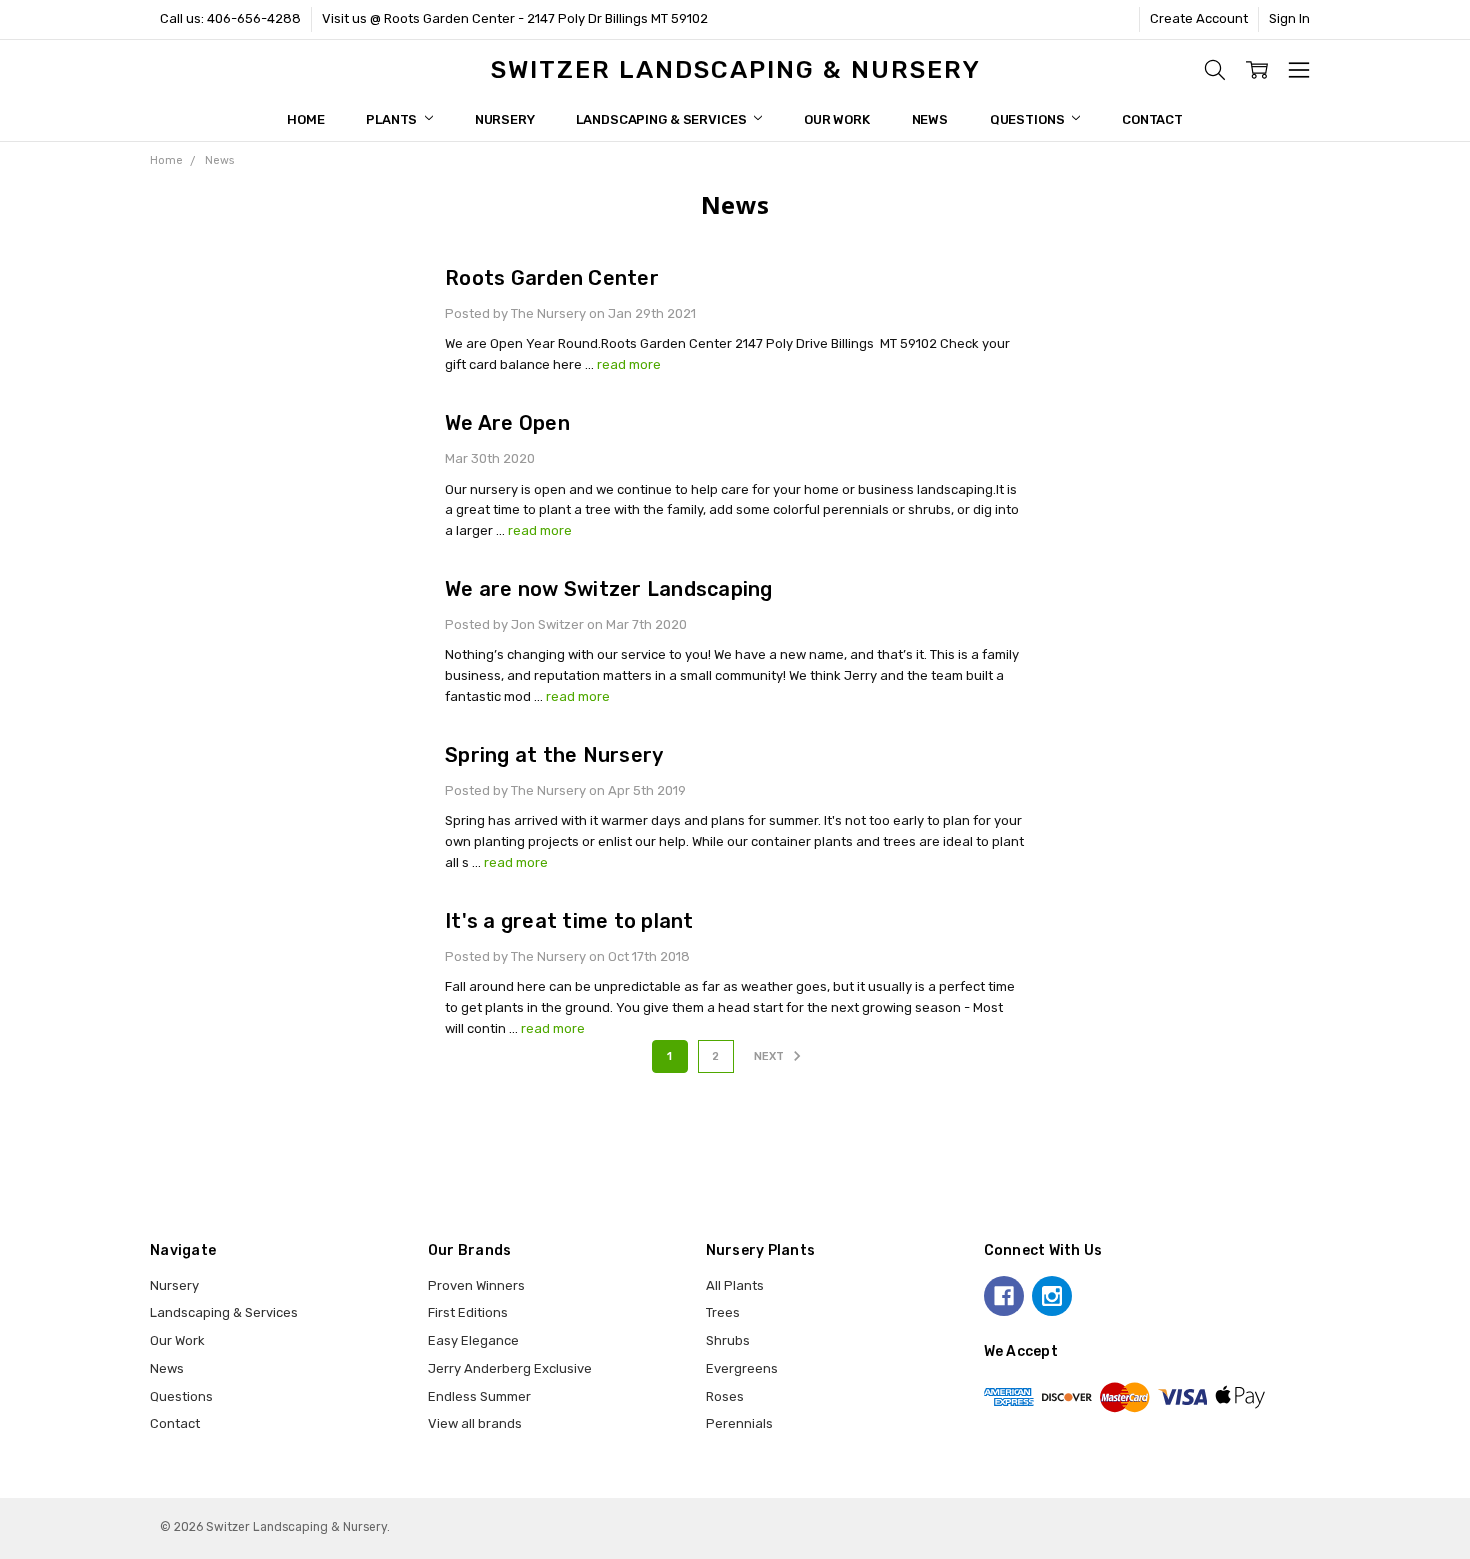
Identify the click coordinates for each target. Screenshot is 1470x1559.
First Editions (468, 1312)
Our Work (837, 119)
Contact (1152, 119)
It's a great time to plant (569, 921)
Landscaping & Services (662, 119)
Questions (1029, 119)
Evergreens (742, 1368)
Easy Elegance (473, 1340)
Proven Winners (476, 1285)
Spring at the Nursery (554, 755)
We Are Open (507, 423)
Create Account (1199, 18)
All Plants (735, 1285)
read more (629, 364)
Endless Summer (479, 1396)
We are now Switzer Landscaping (609, 589)
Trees (723, 1312)
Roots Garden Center (552, 278)
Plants (393, 119)
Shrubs (728, 1340)
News (930, 119)
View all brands (475, 1423)
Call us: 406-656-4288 (230, 18)
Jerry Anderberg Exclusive (510, 1368)
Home (305, 119)
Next (770, 1056)
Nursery (505, 119)
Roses (725, 1396)
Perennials (739, 1423)
